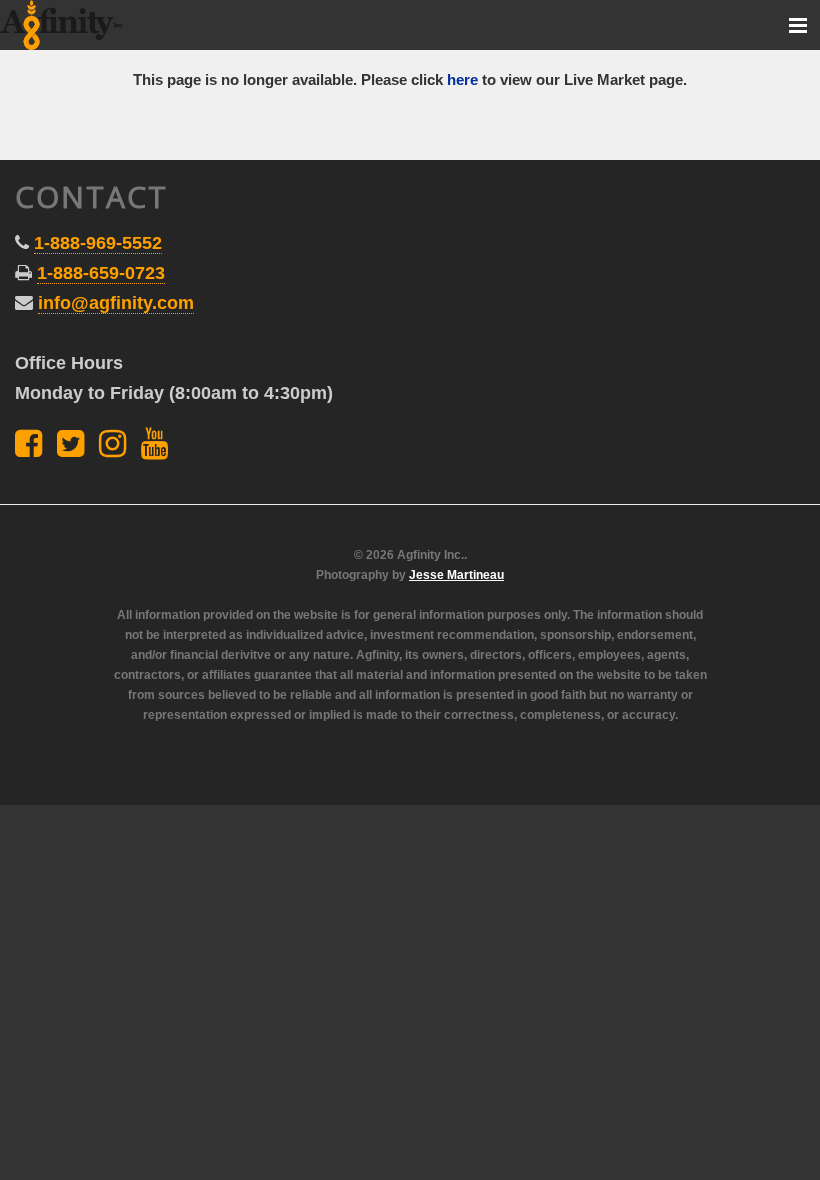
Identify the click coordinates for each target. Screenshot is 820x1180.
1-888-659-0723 (101, 273)
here (462, 79)
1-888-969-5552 (98, 243)
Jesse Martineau (456, 575)
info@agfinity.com (116, 303)
